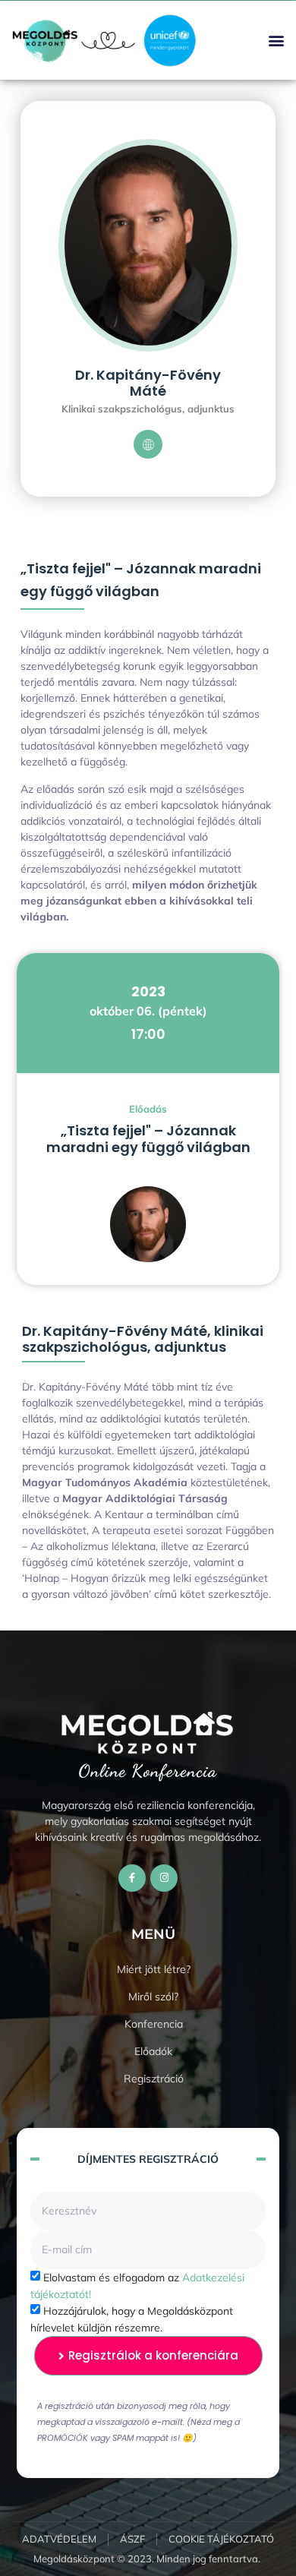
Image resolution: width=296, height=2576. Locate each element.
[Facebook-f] (132, 1878)
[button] (276, 41)
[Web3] (148, 444)
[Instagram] (164, 1878)
